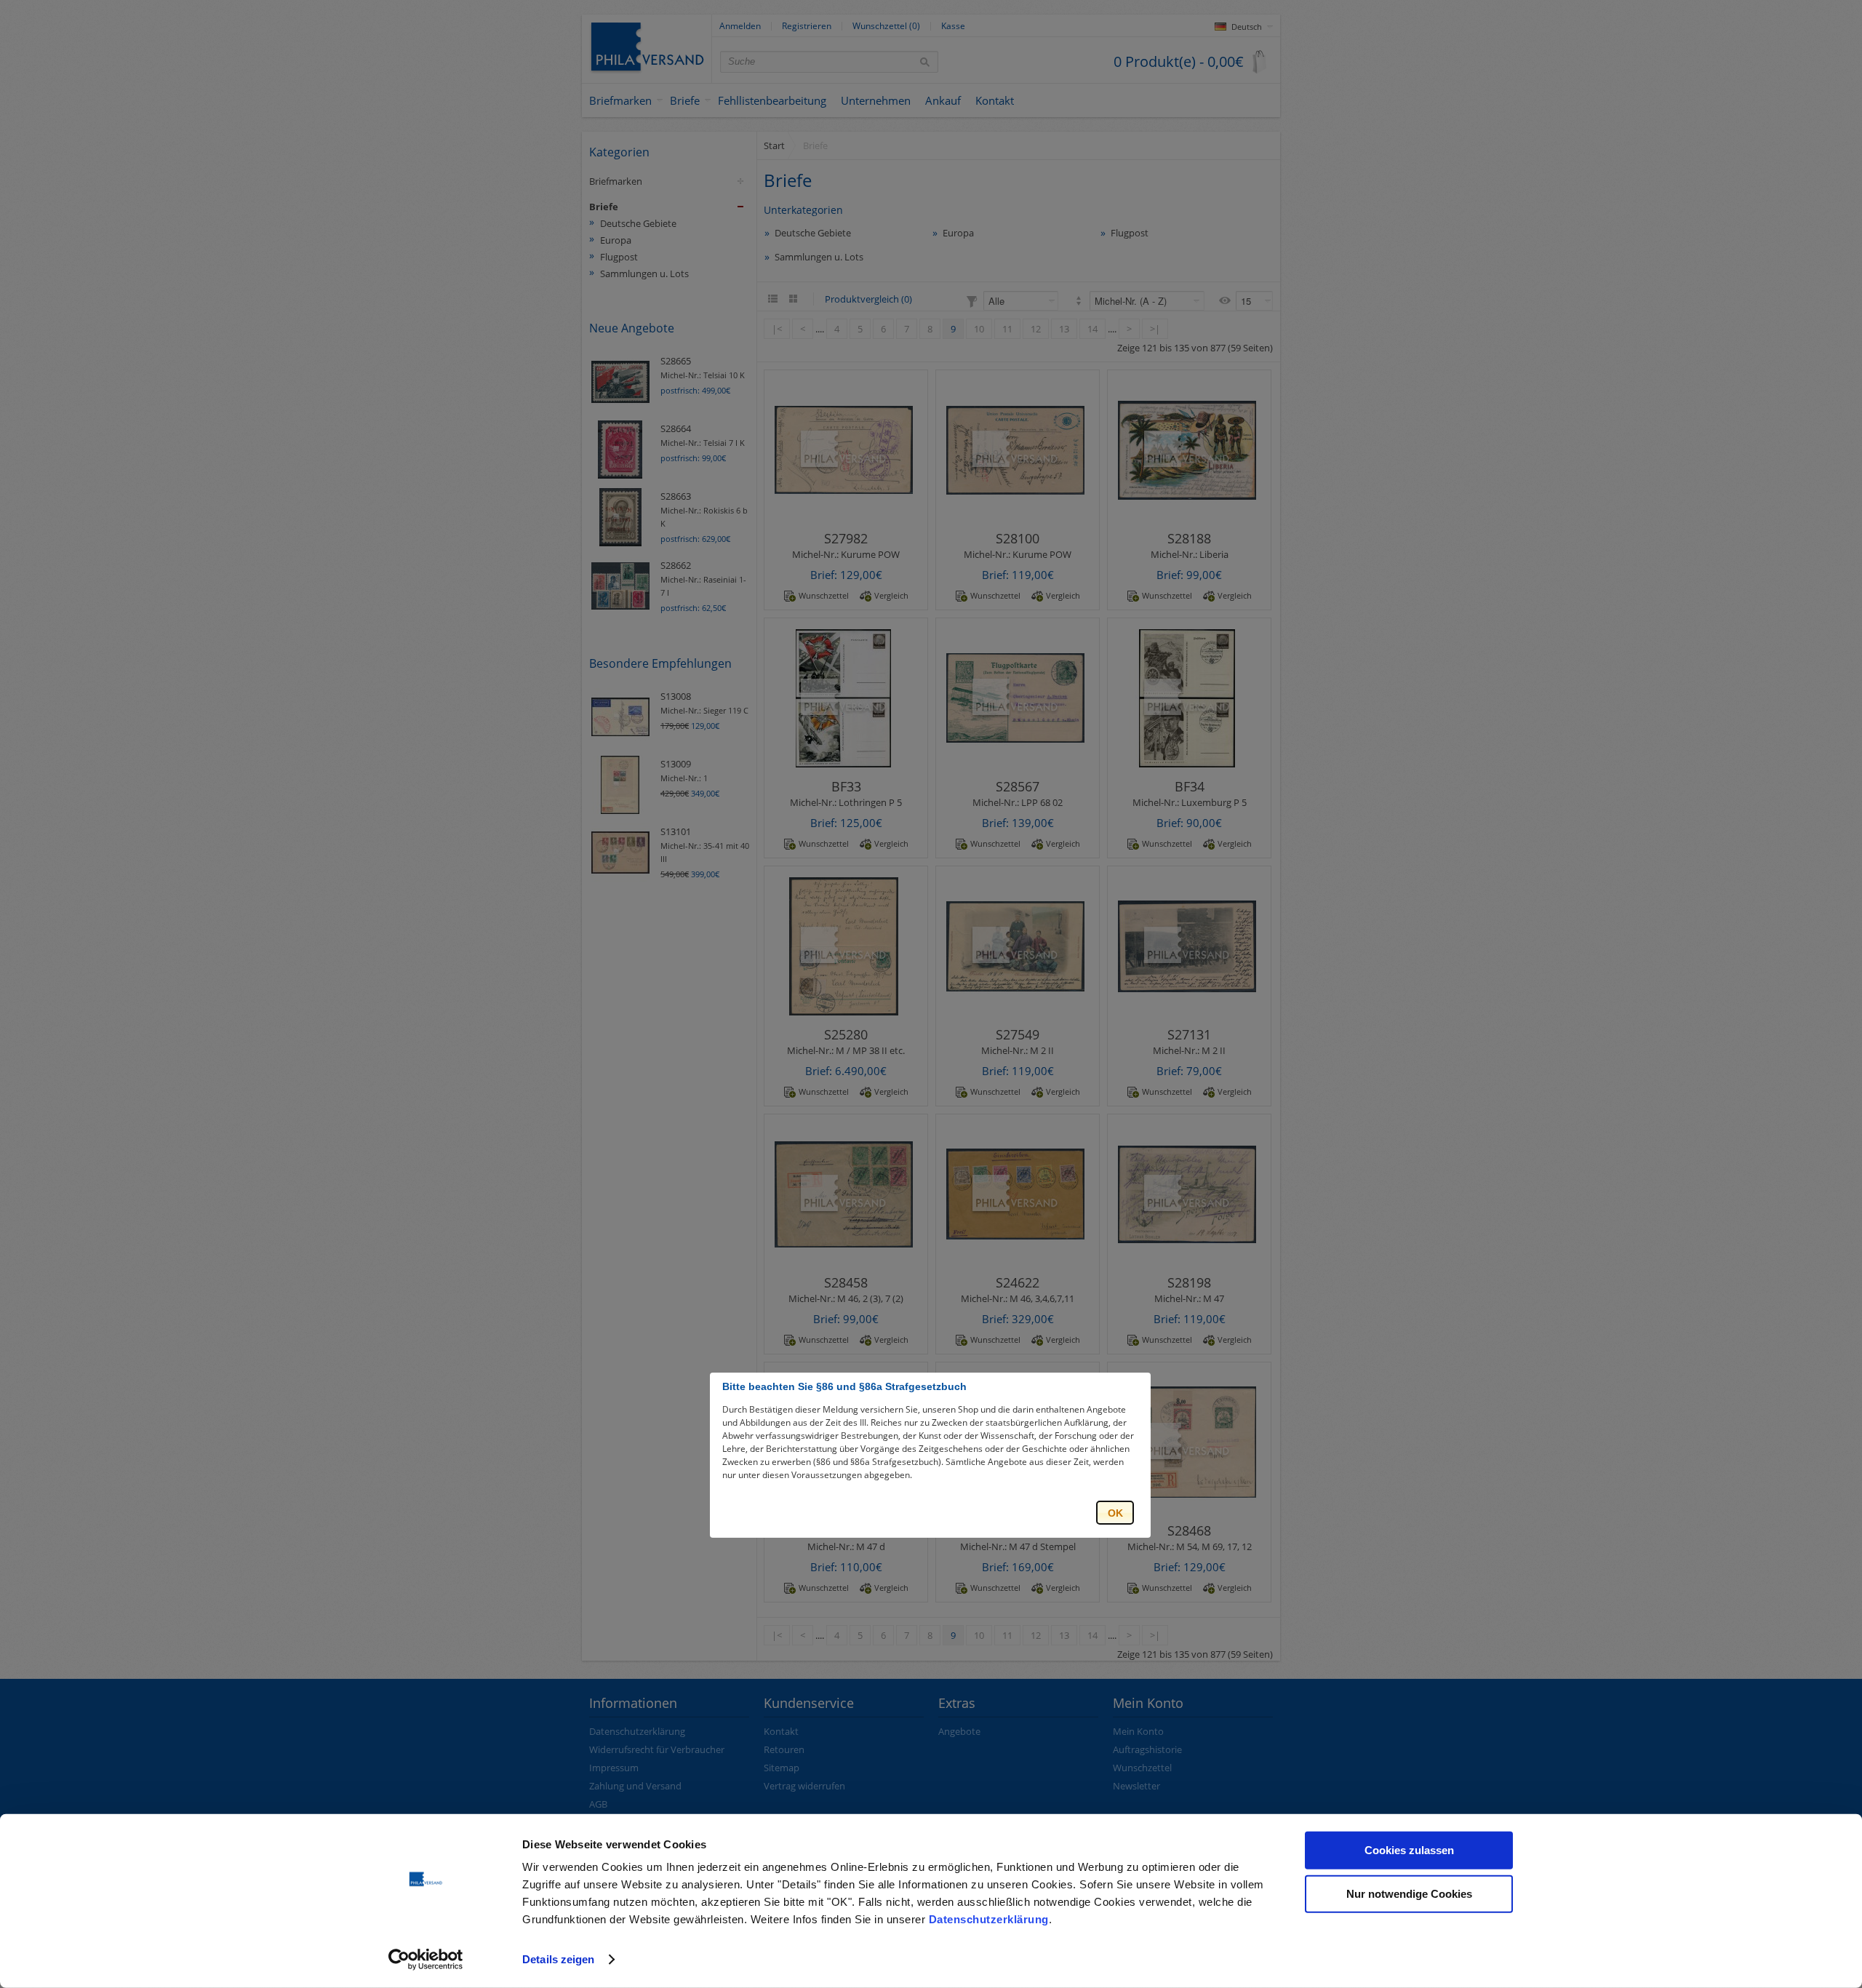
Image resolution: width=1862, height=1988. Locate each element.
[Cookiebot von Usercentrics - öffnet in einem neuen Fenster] (426, 1960)
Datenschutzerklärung (989, 1919)
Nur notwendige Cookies (1409, 1893)
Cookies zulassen (1409, 1850)
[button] (1115, 1513)
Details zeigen (558, 1959)
